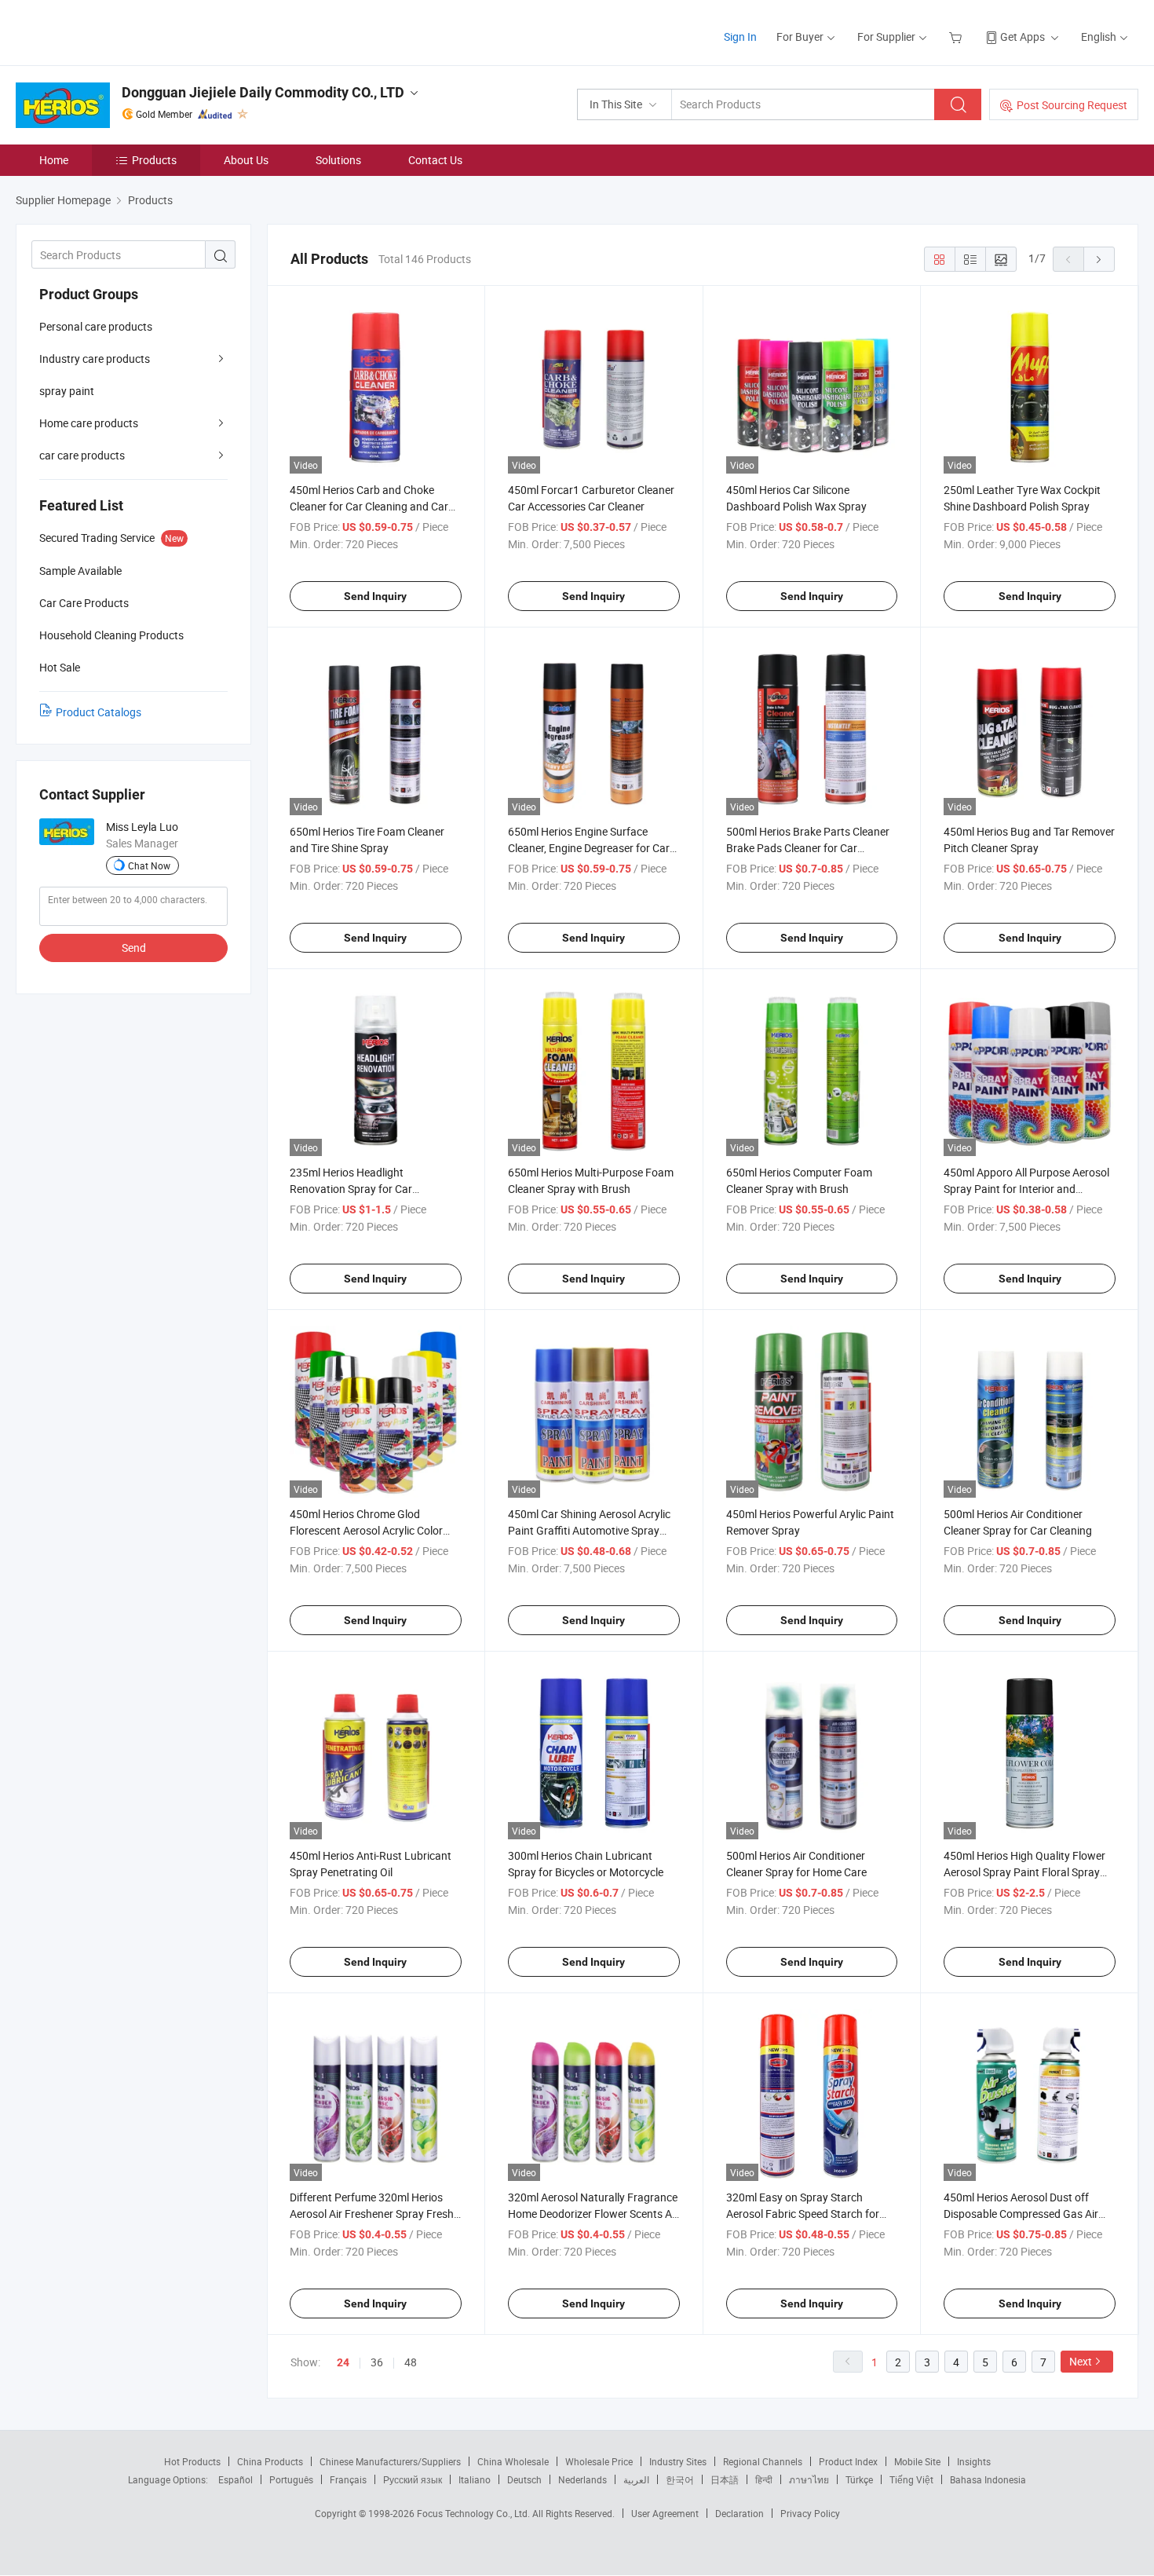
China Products (270, 2461)
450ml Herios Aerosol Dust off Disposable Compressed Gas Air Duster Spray (1021, 2214)
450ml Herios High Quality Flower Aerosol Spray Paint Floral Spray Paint (1024, 1872)
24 (343, 2362)
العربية (636, 2479)
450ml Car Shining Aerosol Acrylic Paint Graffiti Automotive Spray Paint (589, 1530)
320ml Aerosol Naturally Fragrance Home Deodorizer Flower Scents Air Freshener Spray (593, 2214)
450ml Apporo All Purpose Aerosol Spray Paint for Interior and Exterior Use (1026, 1189)
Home (54, 160)
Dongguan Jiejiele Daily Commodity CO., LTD (263, 92)
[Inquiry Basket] (957, 37)
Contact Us (435, 160)
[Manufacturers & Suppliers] (117, 31)
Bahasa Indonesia (988, 2479)
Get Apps (1023, 37)
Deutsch (524, 2479)
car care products (82, 455)
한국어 (680, 2479)
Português (291, 2479)
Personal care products (96, 326)
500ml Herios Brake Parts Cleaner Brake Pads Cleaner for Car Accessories (808, 848)
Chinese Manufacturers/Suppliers (390, 2461)
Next (1081, 2361)
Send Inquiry (375, 596)
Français (348, 2479)
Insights (974, 2461)
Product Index (848, 2461)
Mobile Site (917, 2461)
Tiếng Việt (911, 2479)
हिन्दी (764, 2479)
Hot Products (192, 2461)
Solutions (338, 160)
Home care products (89, 423)
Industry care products (95, 359)
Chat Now (149, 865)
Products (154, 160)
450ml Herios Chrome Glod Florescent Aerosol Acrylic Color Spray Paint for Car (366, 1530)
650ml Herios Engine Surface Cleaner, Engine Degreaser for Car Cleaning (589, 848)
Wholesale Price (599, 2461)
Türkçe (859, 2479)
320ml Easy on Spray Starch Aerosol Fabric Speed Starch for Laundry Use (803, 2214)
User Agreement (665, 2513)
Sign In (740, 37)
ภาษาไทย (809, 2479)
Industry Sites (678, 2461)
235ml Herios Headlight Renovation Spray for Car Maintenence (351, 1189)
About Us (246, 160)
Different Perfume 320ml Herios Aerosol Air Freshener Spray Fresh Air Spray (372, 2214)
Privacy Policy (810, 2513)
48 (411, 2362)
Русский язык (413, 2479)
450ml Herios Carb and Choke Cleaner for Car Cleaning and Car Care (369, 506)
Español (236, 2479)
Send (134, 948)
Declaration (740, 2513)
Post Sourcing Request (1072, 105)
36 (377, 2362)
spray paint (67, 391)
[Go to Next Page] (1099, 259)
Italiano (475, 2479)
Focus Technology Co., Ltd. (475, 2513)
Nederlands (582, 2479)
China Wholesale (513, 2461)
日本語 (725, 2479)
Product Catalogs (99, 712)
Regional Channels (763, 2461)
